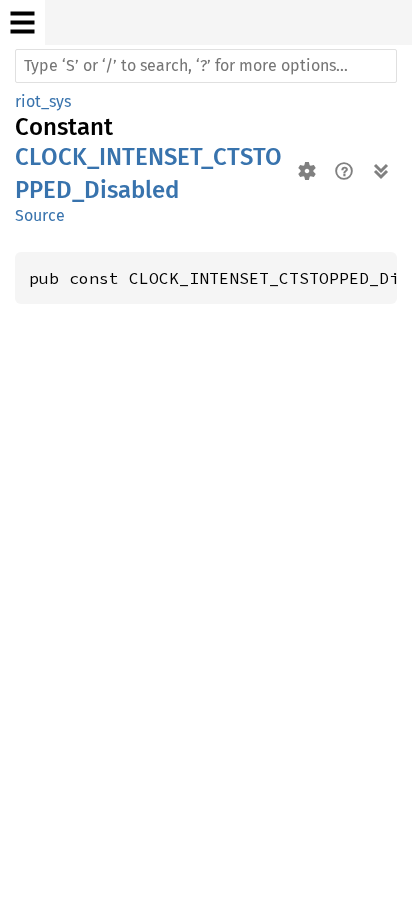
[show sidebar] (22, 22)
